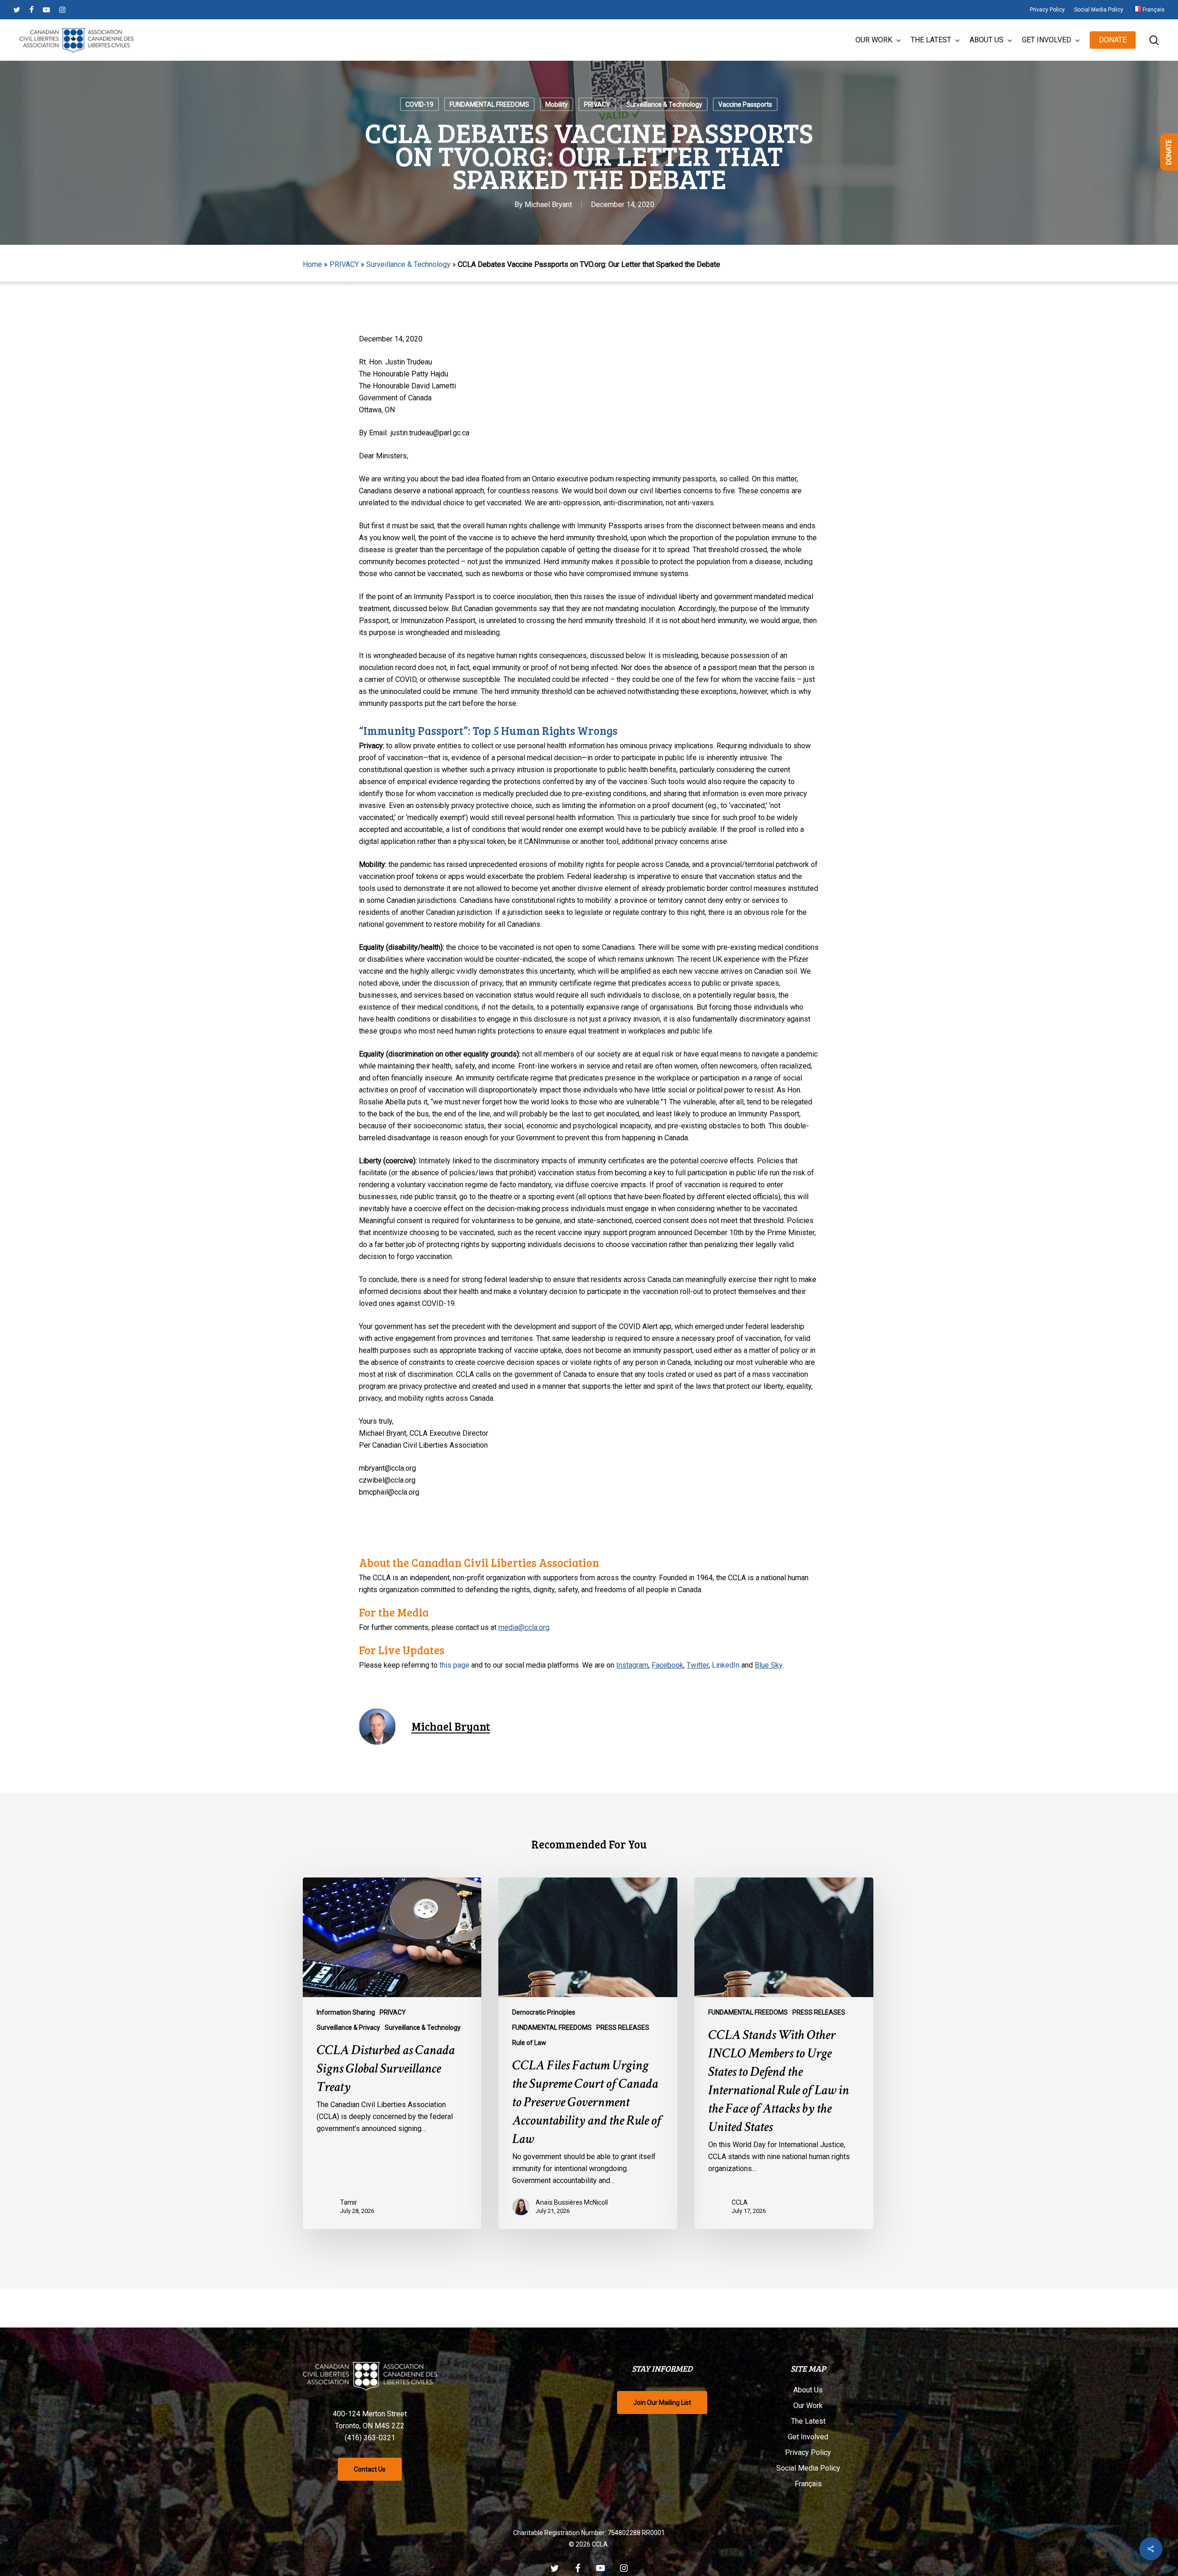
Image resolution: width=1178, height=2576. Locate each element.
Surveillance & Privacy (348, 2027)
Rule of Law (529, 2043)
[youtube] (46, 10)
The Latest (808, 2421)
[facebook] (32, 10)
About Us (808, 2390)
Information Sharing (346, 2012)
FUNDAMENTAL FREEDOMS (489, 104)
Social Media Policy (808, 2468)
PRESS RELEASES (623, 2027)
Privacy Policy (808, 2452)
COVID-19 (419, 104)
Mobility (557, 104)
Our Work (808, 2406)
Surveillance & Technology (664, 104)
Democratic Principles (544, 2012)
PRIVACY (597, 104)
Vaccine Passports (745, 104)
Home (312, 264)
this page (454, 1665)
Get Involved (808, 2437)
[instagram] (62, 10)
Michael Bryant (548, 205)
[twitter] (17, 10)
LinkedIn (726, 1665)
